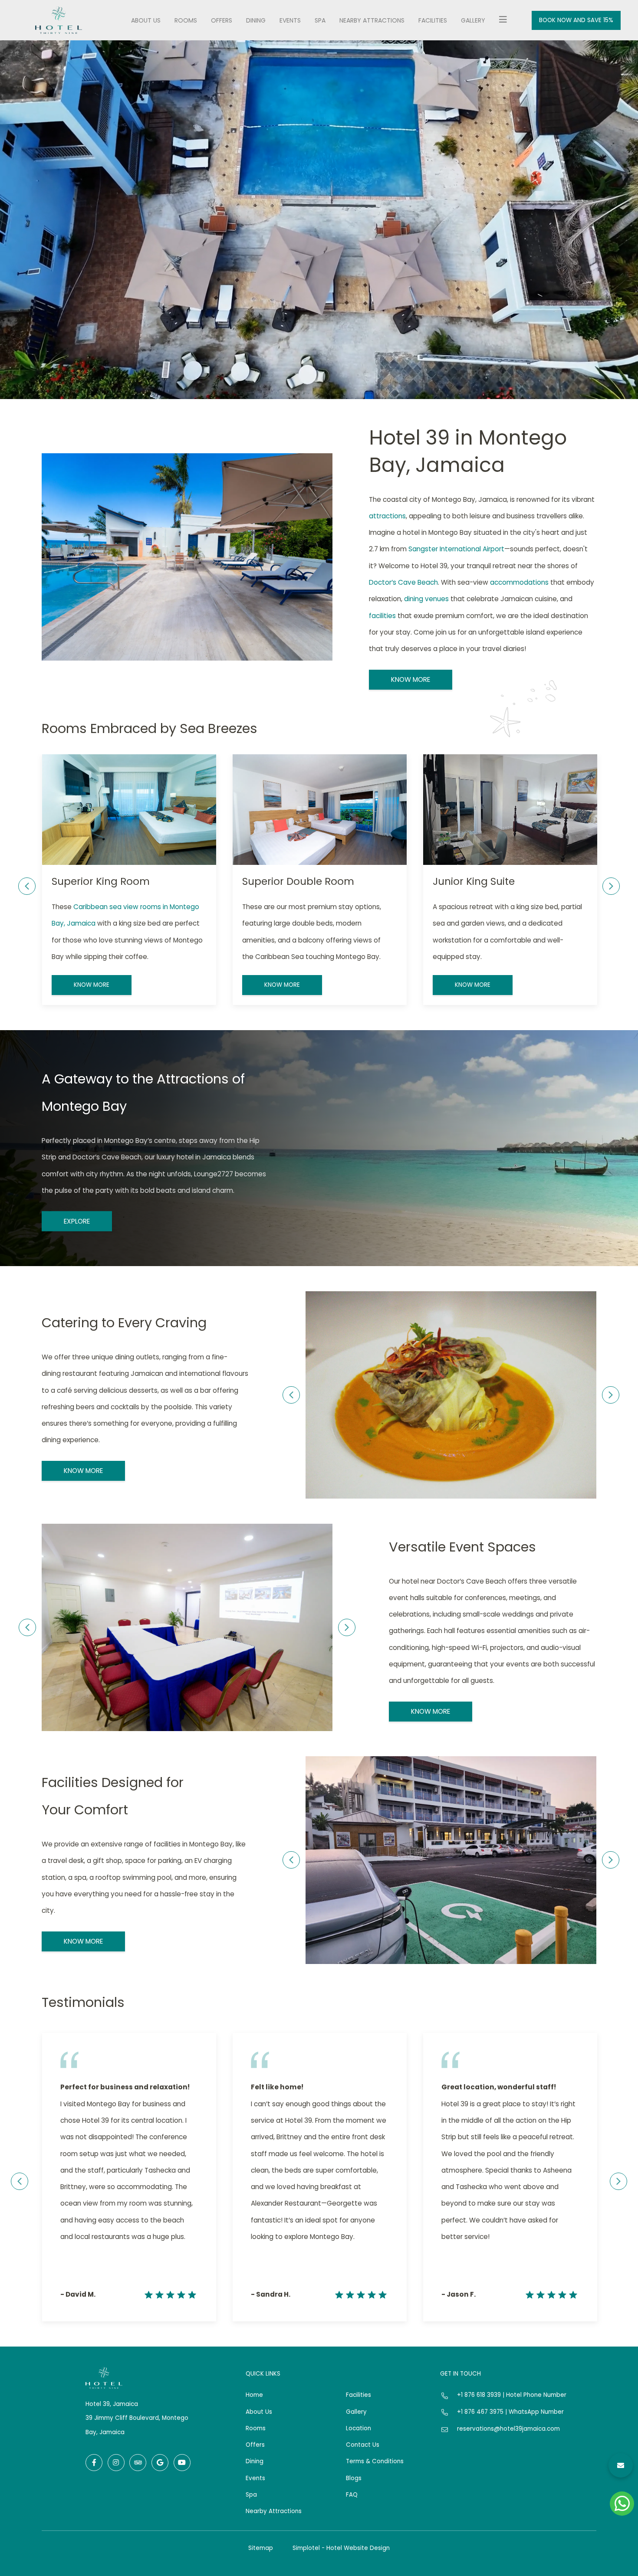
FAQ (352, 2495)
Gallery (473, 20)
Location (358, 2428)
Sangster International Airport (456, 549)
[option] (129, 880)
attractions (387, 516)
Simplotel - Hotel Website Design (341, 2548)
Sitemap (261, 2548)
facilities (382, 616)
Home (254, 2395)
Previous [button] (27, 886)
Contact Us (363, 2445)
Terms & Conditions (375, 2461)
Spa (320, 20)
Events (290, 20)
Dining (256, 20)
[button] (621, 2465)
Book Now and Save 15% (576, 20)
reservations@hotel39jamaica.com (508, 2429)
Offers (222, 20)
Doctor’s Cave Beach (403, 582)
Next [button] (611, 886)
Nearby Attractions (372, 20)
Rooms (186, 20)
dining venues (426, 599)
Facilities (433, 20)
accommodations (519, 582)
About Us (146, 20)
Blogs (354, 2478)
